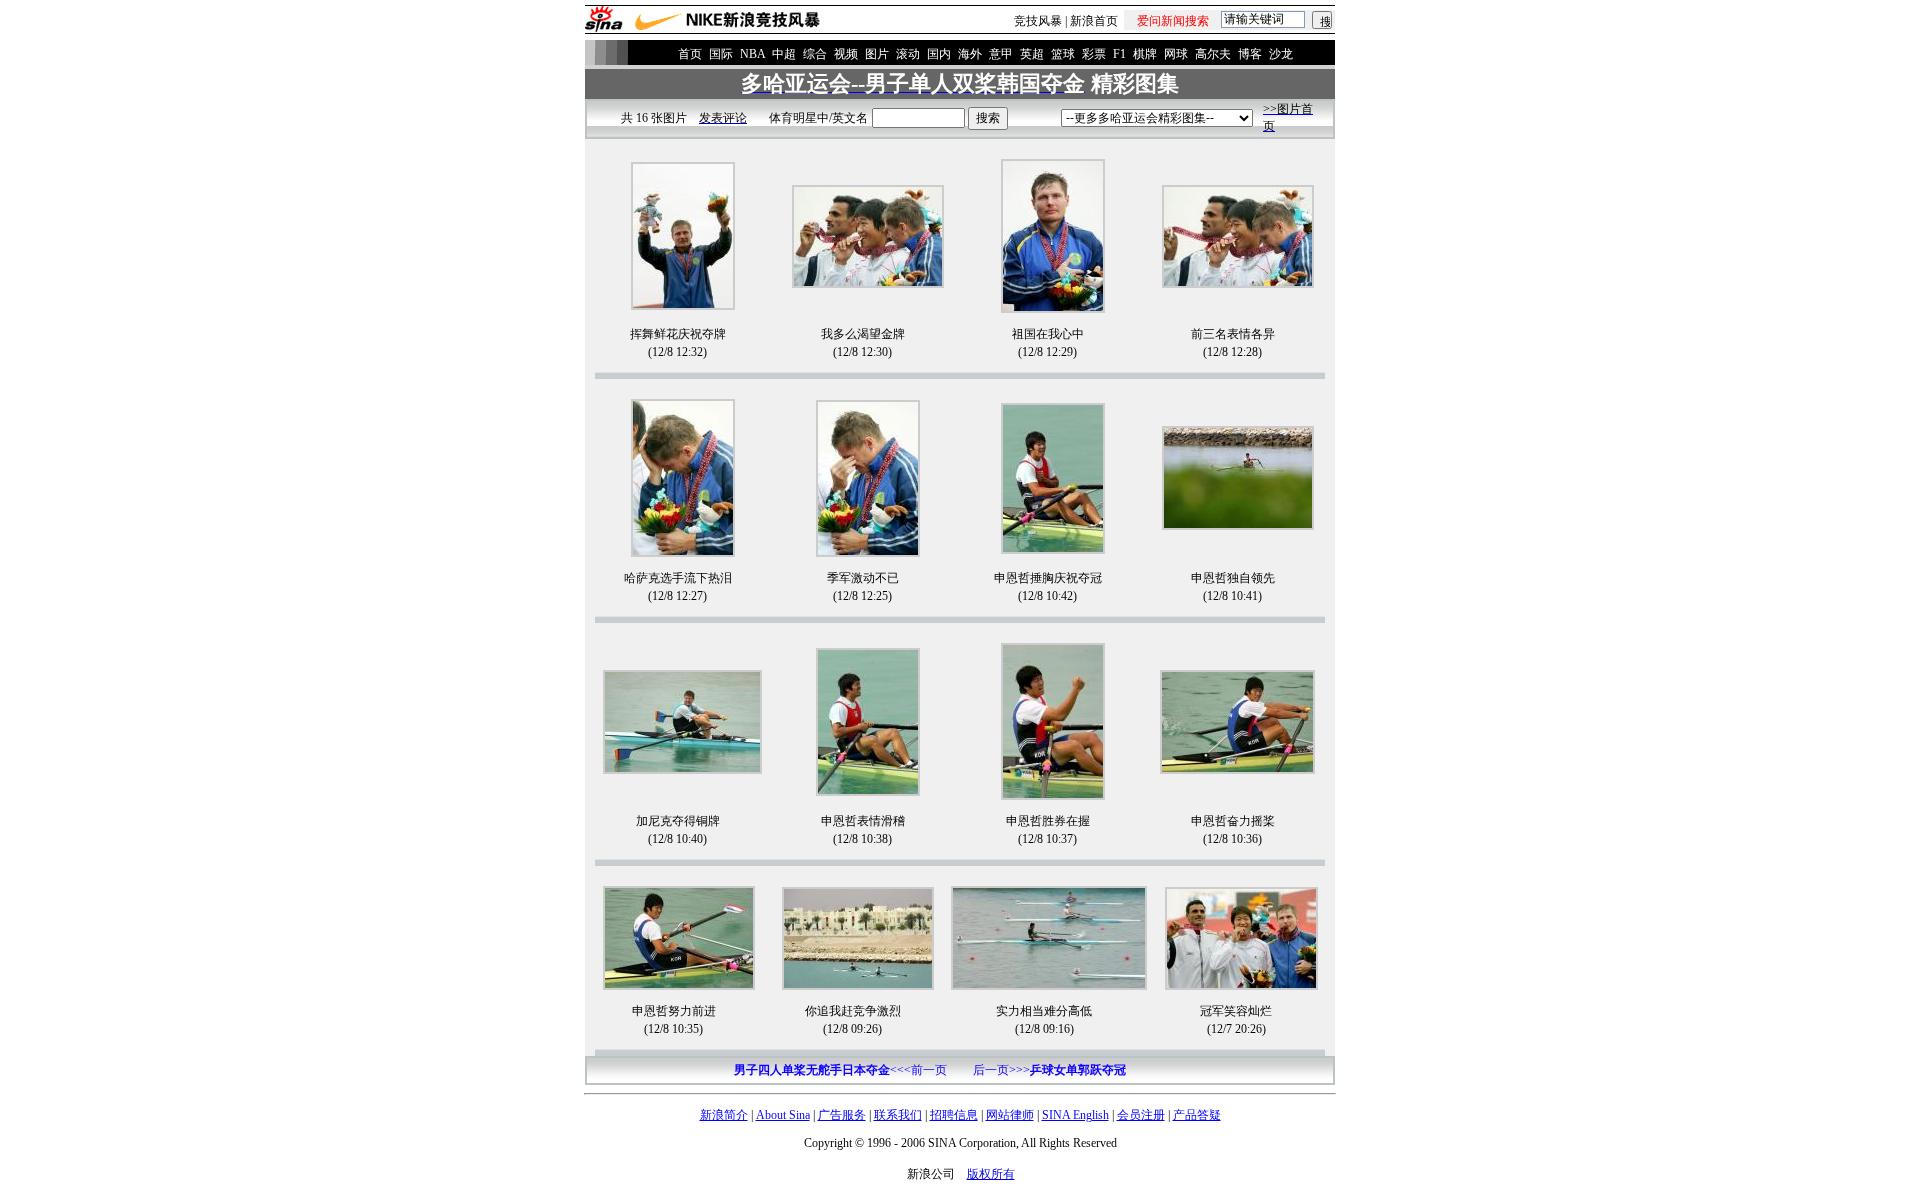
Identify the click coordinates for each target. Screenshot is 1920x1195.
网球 (1176, 54)
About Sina (783, 1115)
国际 (721, 54)
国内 (939, 54)
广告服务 (842, 1115)
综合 (815, 54)
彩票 (1094, 54)
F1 (1119, 54)
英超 (1032, 54)
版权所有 (991, 1174)
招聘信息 (954, 1115)
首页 (690, 54)
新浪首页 (1094, 21)
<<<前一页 (840, 1070)
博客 (1250, 54)
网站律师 (1010, 1115)
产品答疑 (1197, 1115)
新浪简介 (724, 1115)
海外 (970, 54)
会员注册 (1141, 1115)
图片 (877, 54)
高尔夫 (1213, 54)
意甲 (1001, 54)
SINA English (1075, 1115)
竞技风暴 (1038, 21)
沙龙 (1281, 54)
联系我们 (898, 1115)
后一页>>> (1049, 1070)
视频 (846, 54)
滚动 (908, 54)
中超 (784, 54)
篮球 (1063, 54)
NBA (752, 54)
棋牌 (1145, 54)
